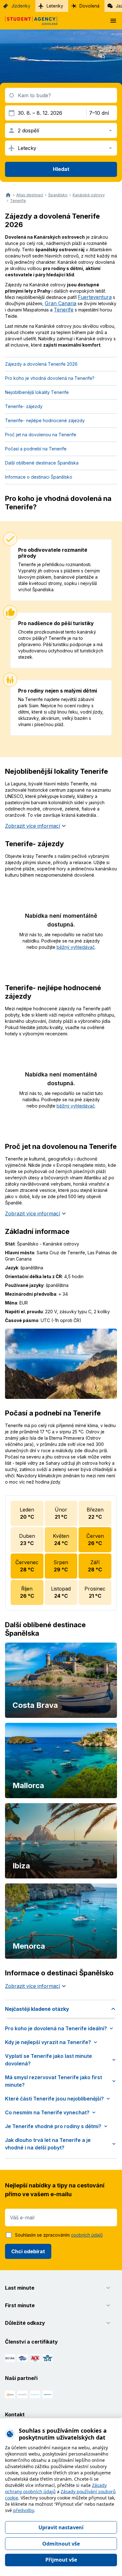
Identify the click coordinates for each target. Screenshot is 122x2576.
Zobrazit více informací (33, 826)
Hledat (61, 169)
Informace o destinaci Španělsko (39, 477)
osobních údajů (87, 2235)
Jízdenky (21, 6)
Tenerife (18, 201)
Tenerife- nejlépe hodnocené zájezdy (45, 420)
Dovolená (89, 6)
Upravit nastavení (61, 2527)
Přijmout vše (61, 2560)
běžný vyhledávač (76, 947)
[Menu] (113, 21)
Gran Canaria (61, 303)
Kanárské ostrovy (89, 195)
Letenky (55, 6)
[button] (61, 2009)
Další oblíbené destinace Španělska (42, 463)
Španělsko (58, 195)
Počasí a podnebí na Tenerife (36, 449)
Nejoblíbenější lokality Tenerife (37, 392)
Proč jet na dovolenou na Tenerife (41, 435)
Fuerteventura (95, 297)
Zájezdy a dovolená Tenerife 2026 (41, 364)
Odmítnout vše (61, 2544)
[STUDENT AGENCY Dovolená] (29, 21)
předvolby (24, 2510)
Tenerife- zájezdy (24, 406)
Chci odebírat (28, 2251)
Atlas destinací (30, 195)
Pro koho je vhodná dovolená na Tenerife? (50, 378)
